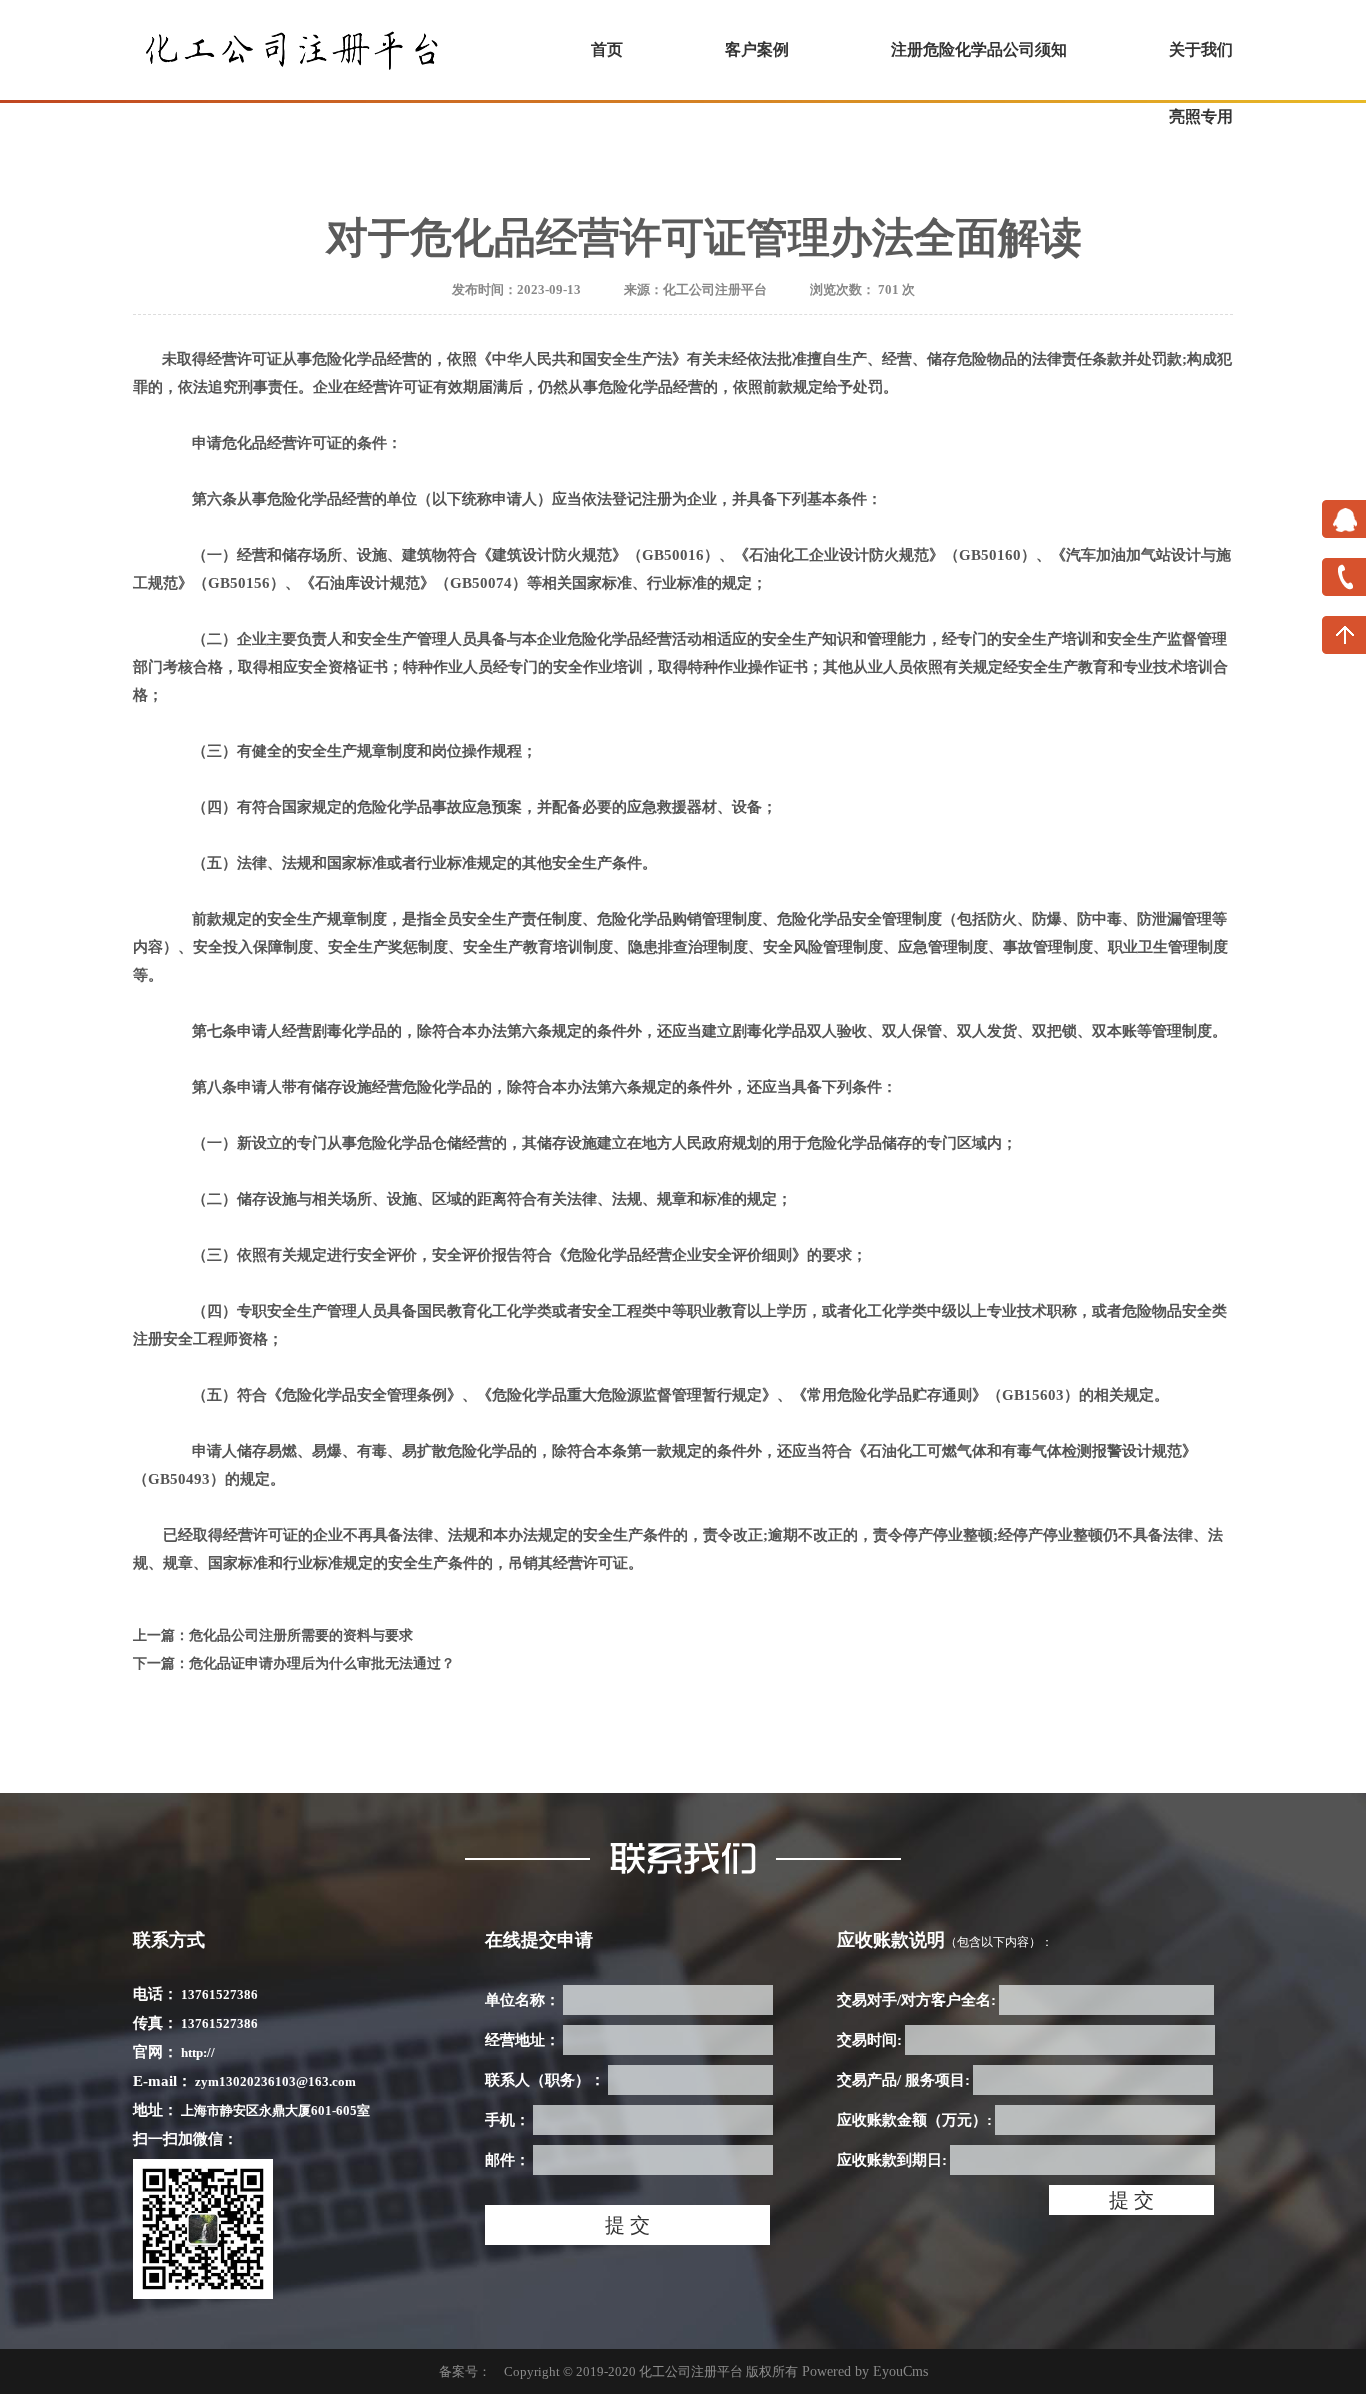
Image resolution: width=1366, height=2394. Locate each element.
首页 (607, 49)
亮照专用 (1201, 116)
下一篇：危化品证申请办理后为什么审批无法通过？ (294, 1663)
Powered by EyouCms (863, 2371)
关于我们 (1201, 49)
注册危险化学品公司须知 (979, 49)
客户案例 (757, 49)
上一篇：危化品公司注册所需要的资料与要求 (273, 1635)
